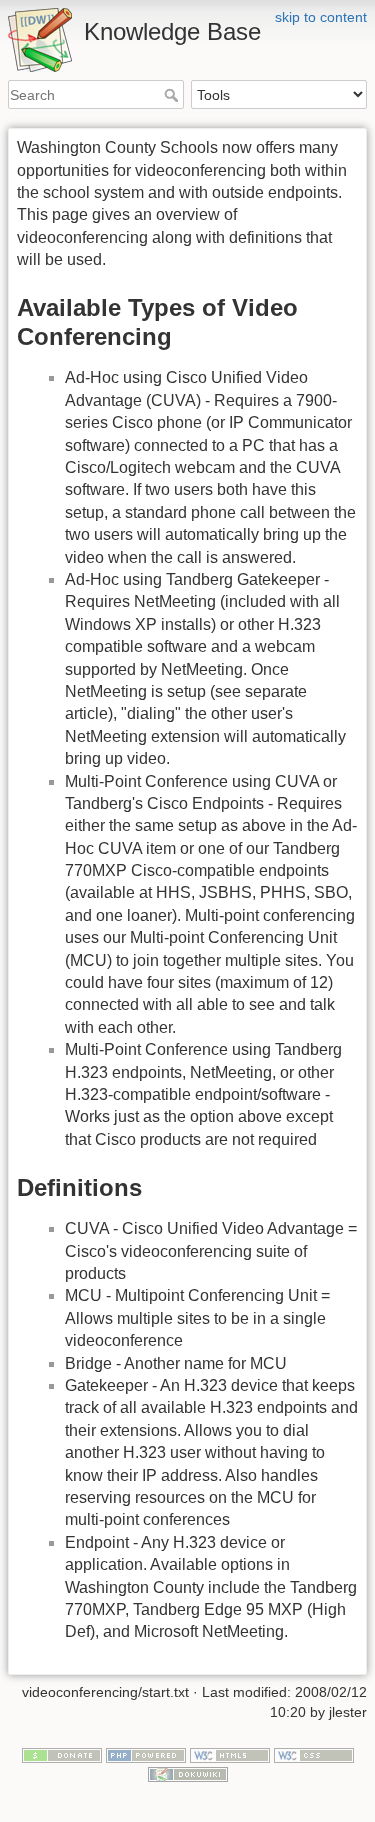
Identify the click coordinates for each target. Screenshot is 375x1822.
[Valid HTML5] (230, 1754)
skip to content (321, 17)
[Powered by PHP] (146, 1754)
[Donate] (62, 1754)
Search (173, 95)
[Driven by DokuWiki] (188, 1773)
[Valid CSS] (314, 1754)
